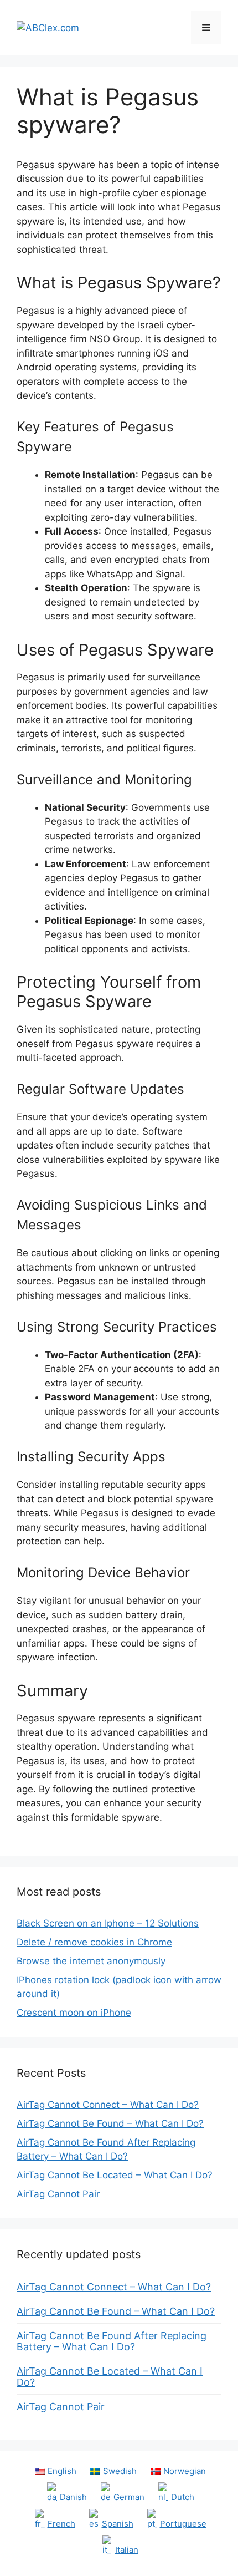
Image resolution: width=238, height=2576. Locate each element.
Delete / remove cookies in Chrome (94, 1942)
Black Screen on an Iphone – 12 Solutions (108, 1923)
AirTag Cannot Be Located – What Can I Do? (115, 2175)
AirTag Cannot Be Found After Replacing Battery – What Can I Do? (112, 2341)
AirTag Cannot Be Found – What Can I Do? (110, 2123)
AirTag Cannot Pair (58, 2194)
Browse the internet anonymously (91, 1961)
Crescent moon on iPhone (74, 2013)
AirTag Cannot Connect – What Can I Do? (108, 2105)
